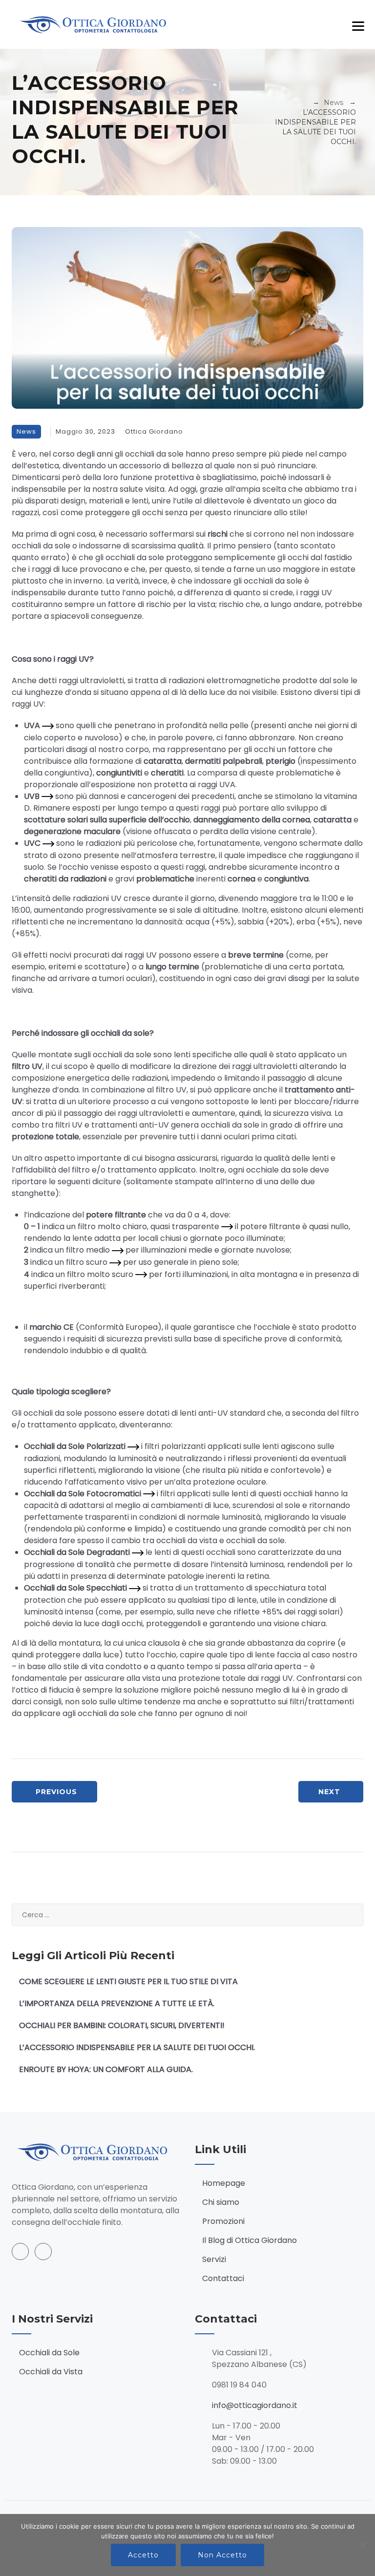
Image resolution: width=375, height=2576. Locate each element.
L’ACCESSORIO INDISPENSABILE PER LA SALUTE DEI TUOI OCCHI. (137, 2047)
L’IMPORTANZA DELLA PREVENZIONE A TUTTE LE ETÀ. (117, 2003)
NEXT (329, 1792)
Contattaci (223, 2278)
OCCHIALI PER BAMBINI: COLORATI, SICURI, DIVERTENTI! (122, 2025)
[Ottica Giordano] (97, 24)
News (26, 431)
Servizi (214, 2259)
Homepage (224, 2183)
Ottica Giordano (154, 431)
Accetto (143, 2555)
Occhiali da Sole (49, 2353)
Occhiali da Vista (51, 2372)
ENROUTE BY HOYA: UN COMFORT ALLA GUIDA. (106, 2069)
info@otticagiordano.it (255, 2405)
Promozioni (223, 2221)
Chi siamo (221, 2202)
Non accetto (222, 2555)
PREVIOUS (56, 1792)
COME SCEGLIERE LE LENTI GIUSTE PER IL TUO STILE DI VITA (128, 1981)
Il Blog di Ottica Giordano (250, 2240)
